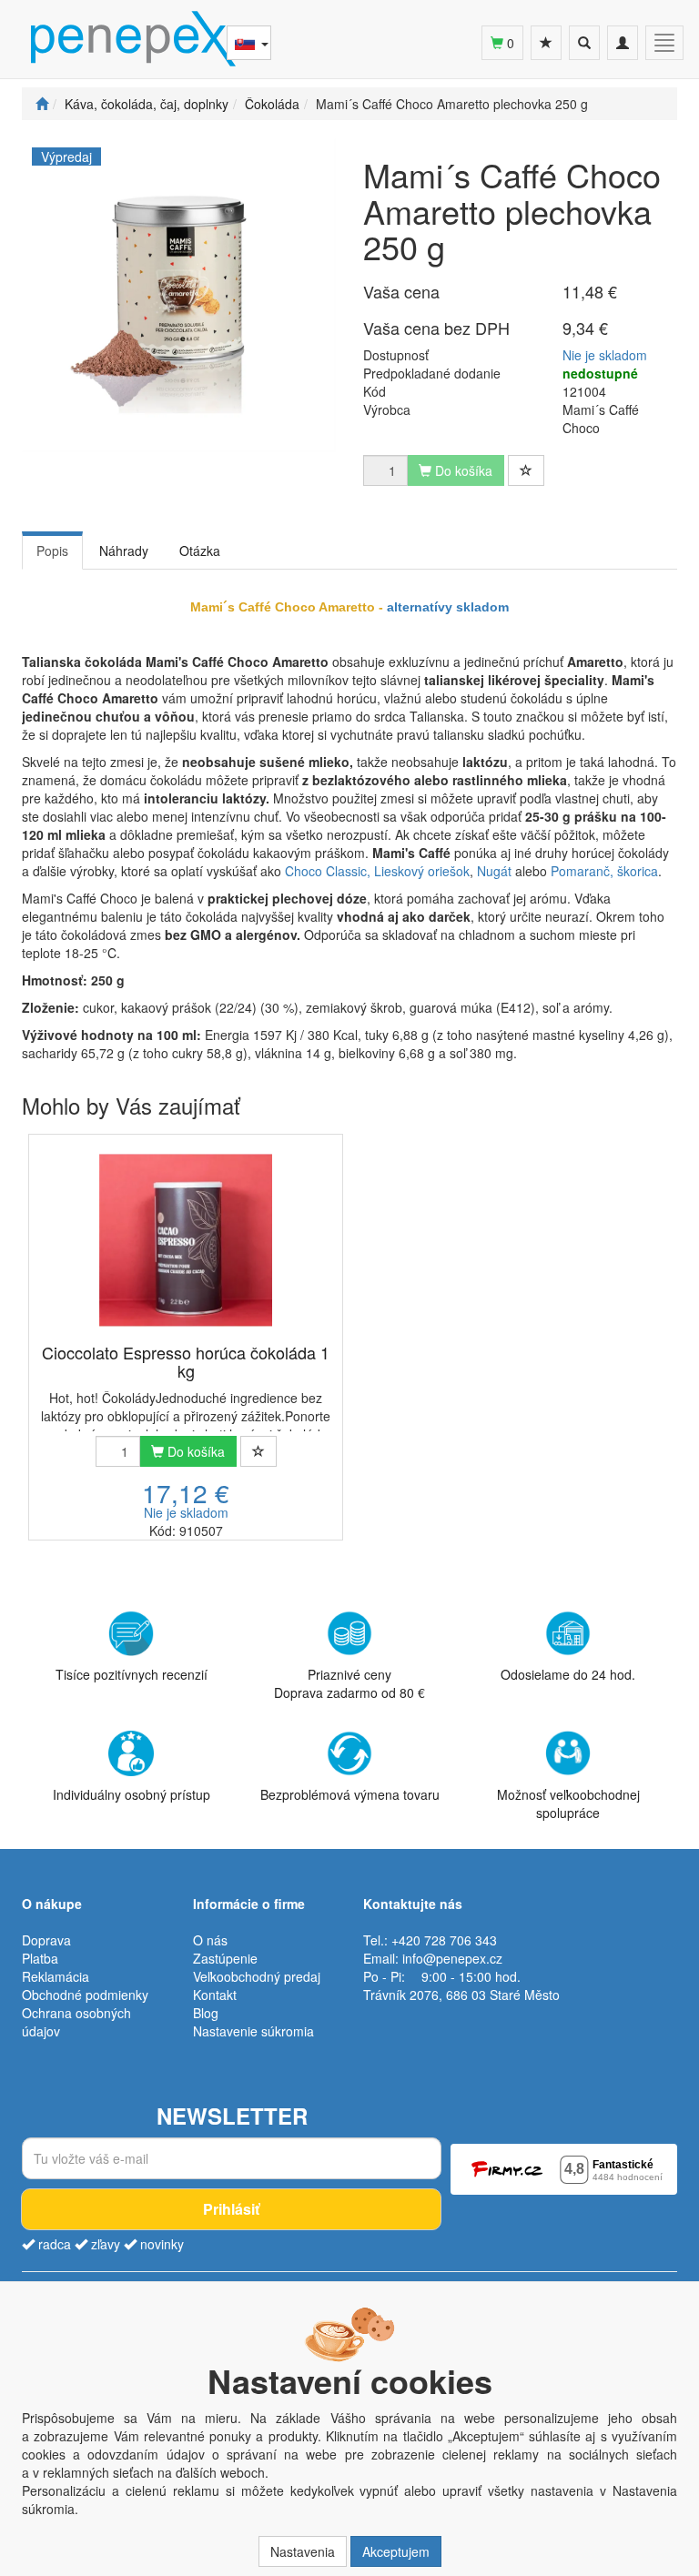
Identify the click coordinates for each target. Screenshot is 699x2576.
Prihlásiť (231, 2209)
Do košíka (194, 1451)
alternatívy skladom (448, 607)
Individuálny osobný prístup (132, 1794)
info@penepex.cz (452, 1958)
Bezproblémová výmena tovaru (350, 1794)
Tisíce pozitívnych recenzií (132, 1674)
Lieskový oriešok (422, 871)
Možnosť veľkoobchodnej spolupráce (568, 1803)
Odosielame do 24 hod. (568, 1674)
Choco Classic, (328, 871)
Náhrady (124, 551)
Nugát (494, 871)
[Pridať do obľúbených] (526, 470)
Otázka (200, 551)
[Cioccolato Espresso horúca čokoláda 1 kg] (186, 1240)
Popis (52, 551)
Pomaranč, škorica (604, 871)
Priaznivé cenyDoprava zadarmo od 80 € (349, 1683)
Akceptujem (396, 2551)
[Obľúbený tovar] (546, 43)
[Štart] (42, 104)
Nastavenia (303, 2551)
